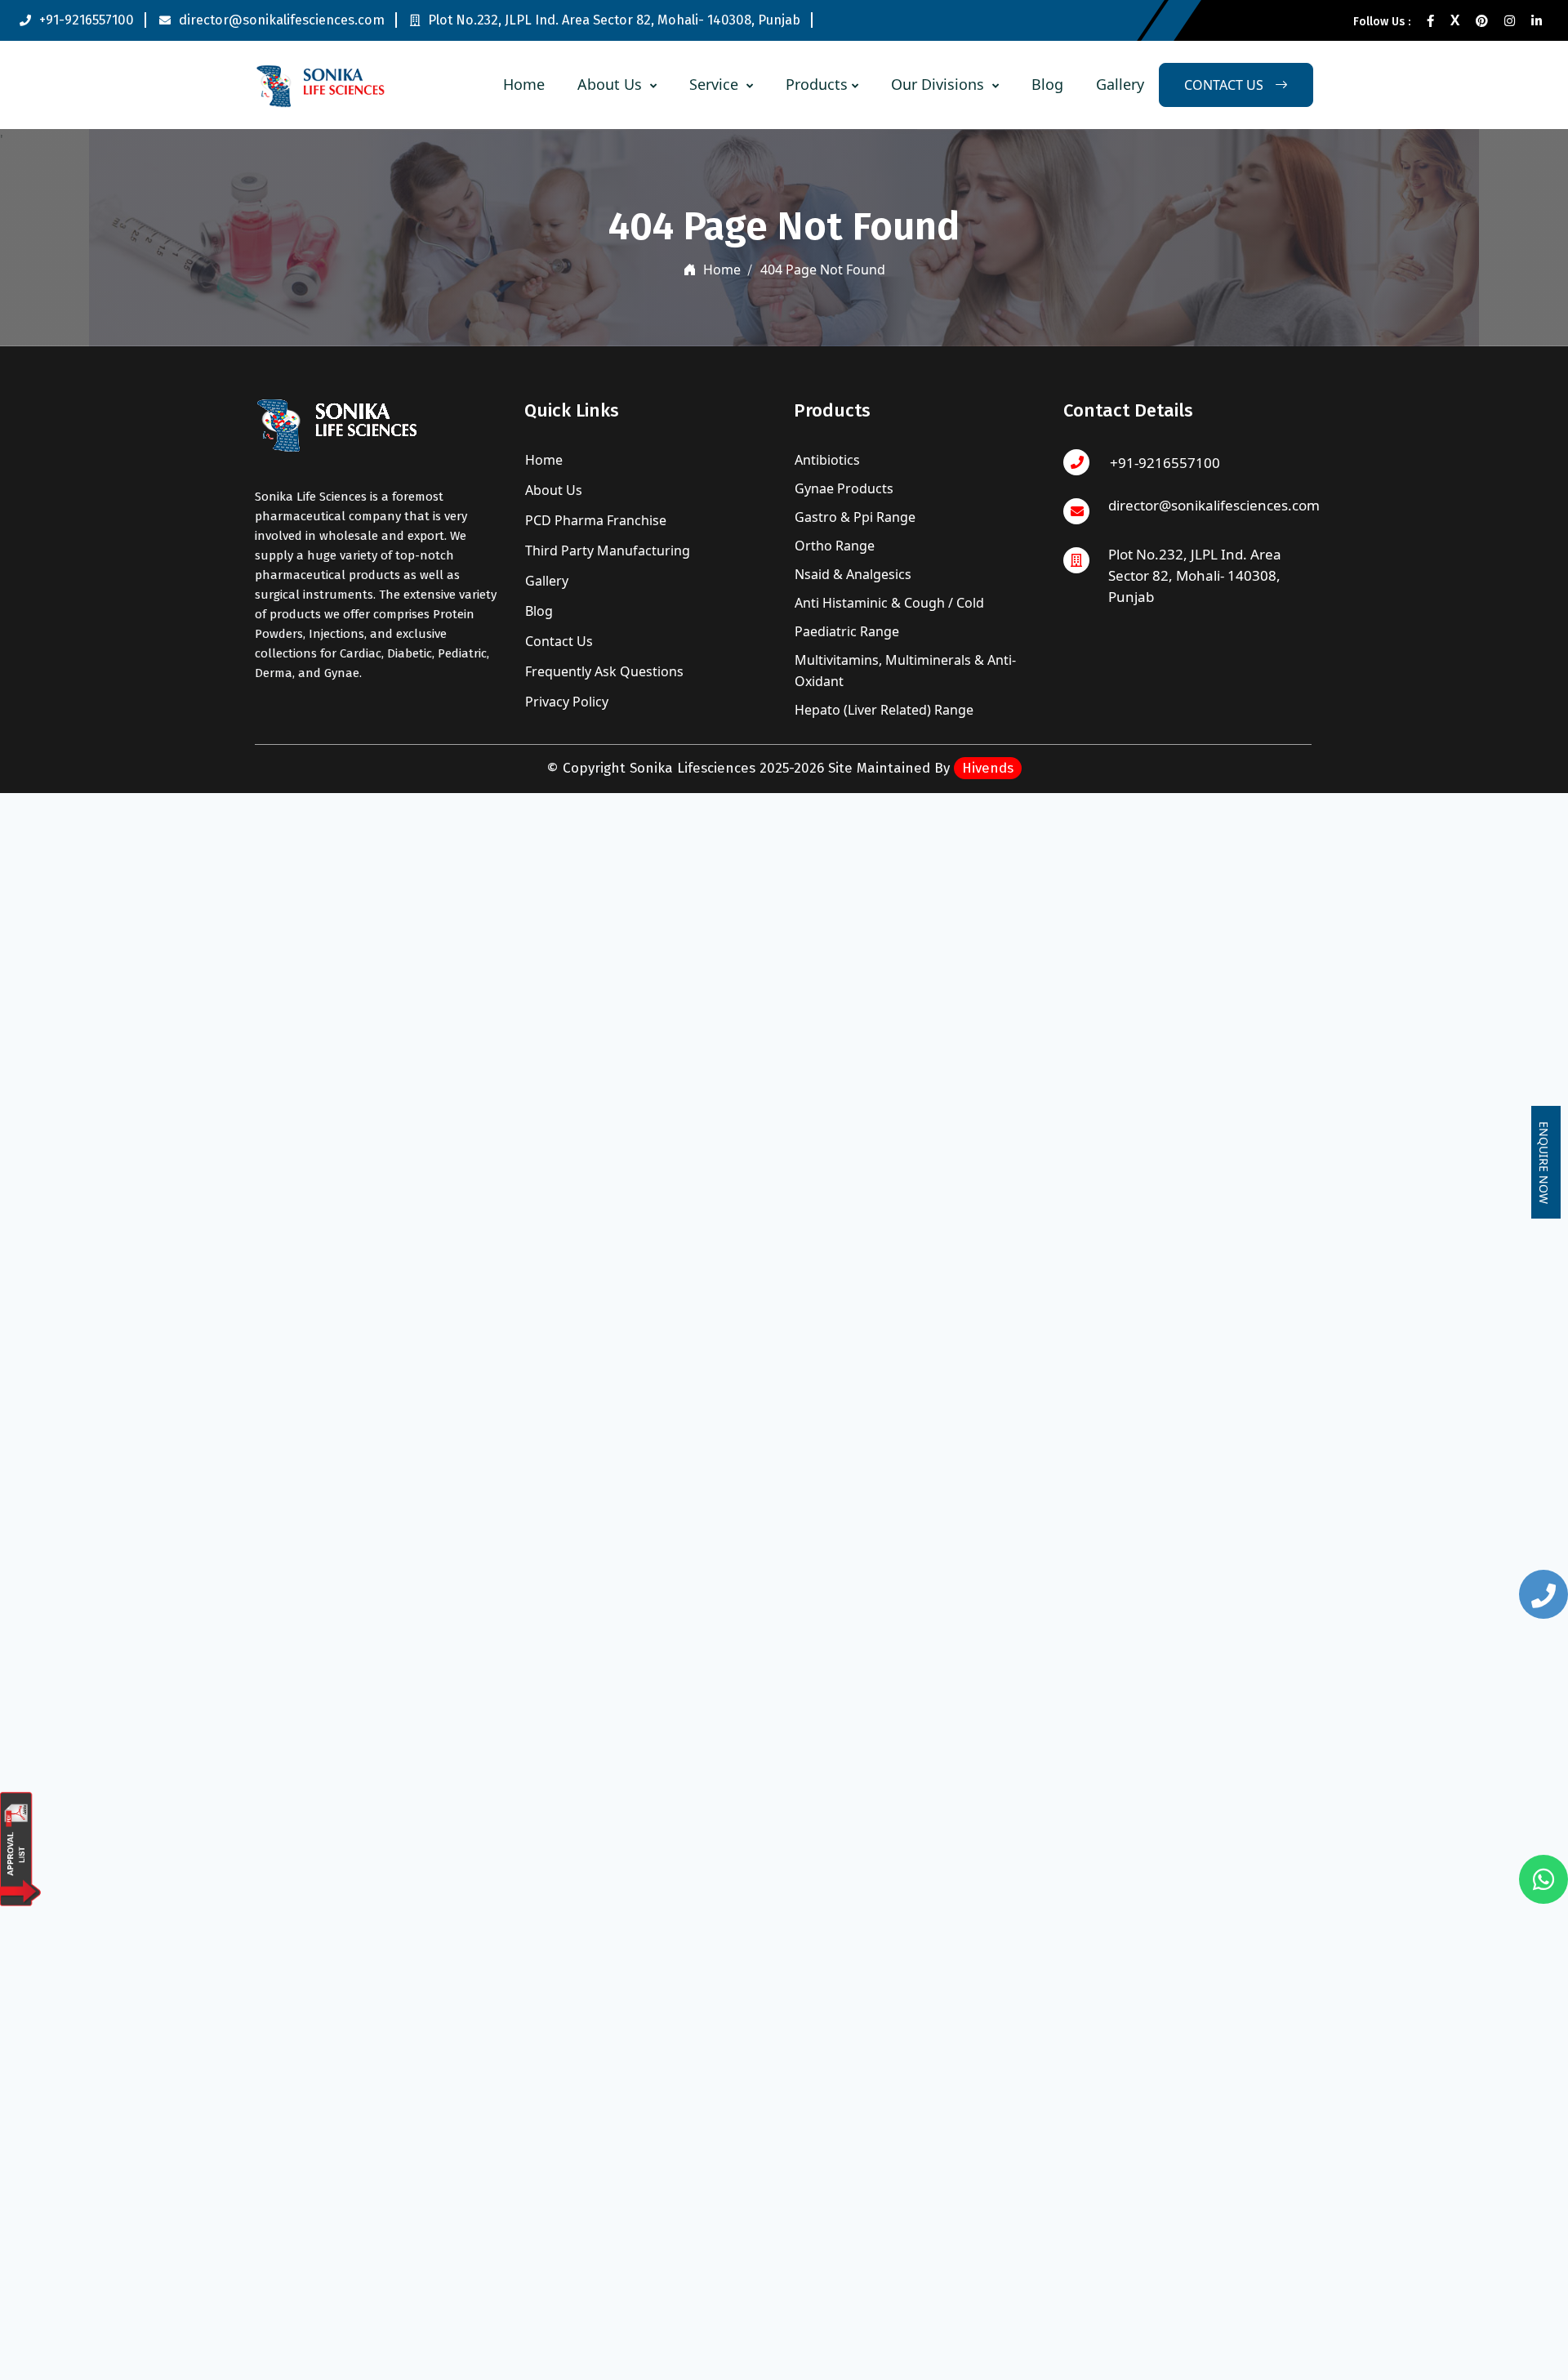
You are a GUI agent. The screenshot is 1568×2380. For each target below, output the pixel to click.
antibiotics (827, 460)
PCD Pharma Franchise (594, 520)
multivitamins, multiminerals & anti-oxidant (905, 671)
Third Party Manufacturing (606, 550)
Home (524, 84)
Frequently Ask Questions (603, 671)
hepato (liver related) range (884, 710)
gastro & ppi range (855, 517)
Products (817, 84)
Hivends (988, 768)
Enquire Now (1544, 1163)
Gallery (1120, 84)
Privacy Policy (565, 702)
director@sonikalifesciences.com (282, 20)
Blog (1047, 84)
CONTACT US (1225, 85)
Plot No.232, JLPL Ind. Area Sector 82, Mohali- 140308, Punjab (614, 20)
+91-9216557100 (87, 20)
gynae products (844, 488)
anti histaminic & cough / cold (889, 603)
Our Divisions (940, 84)
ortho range (835, 546)
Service (716, 84)
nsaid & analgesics (853, 574)
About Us (612, 84)
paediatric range (847, 631)
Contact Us (557, 641)
